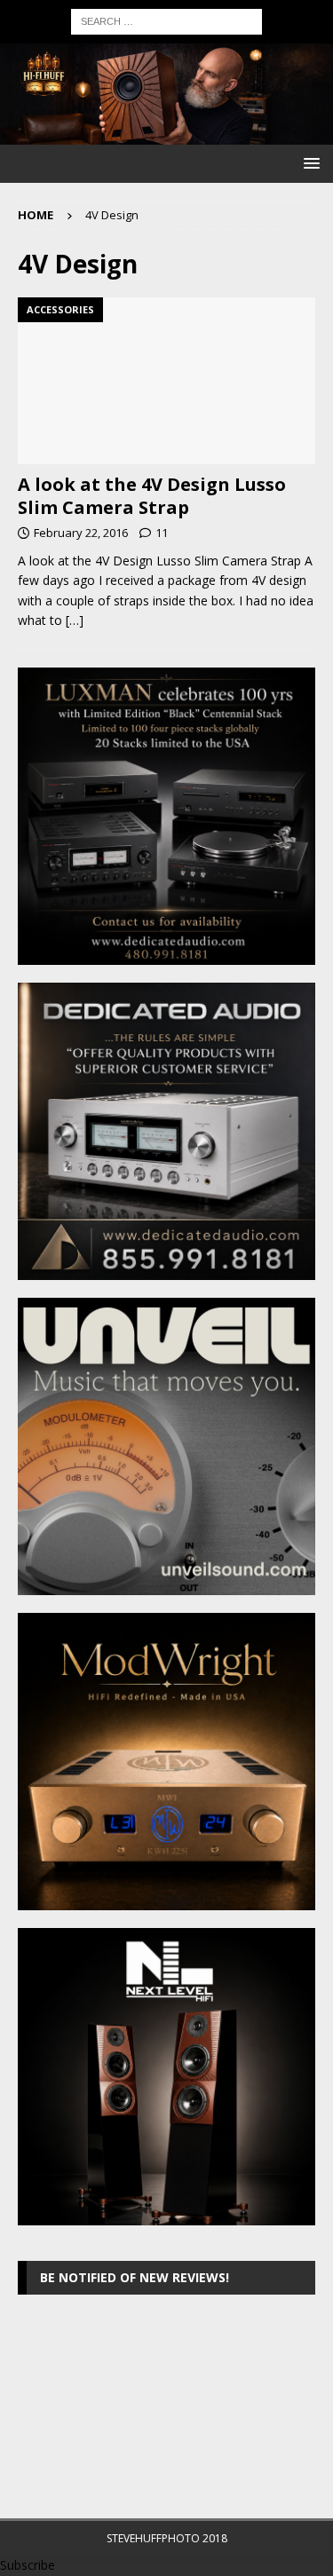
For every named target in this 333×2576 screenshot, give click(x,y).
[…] (75, 620)
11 (162, 533)
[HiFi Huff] (166, 134)
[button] (309, 163)
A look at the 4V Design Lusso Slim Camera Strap (152, 496)
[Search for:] (166, 20)
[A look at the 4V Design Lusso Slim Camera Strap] (166, 381)
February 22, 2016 (81, 533)
